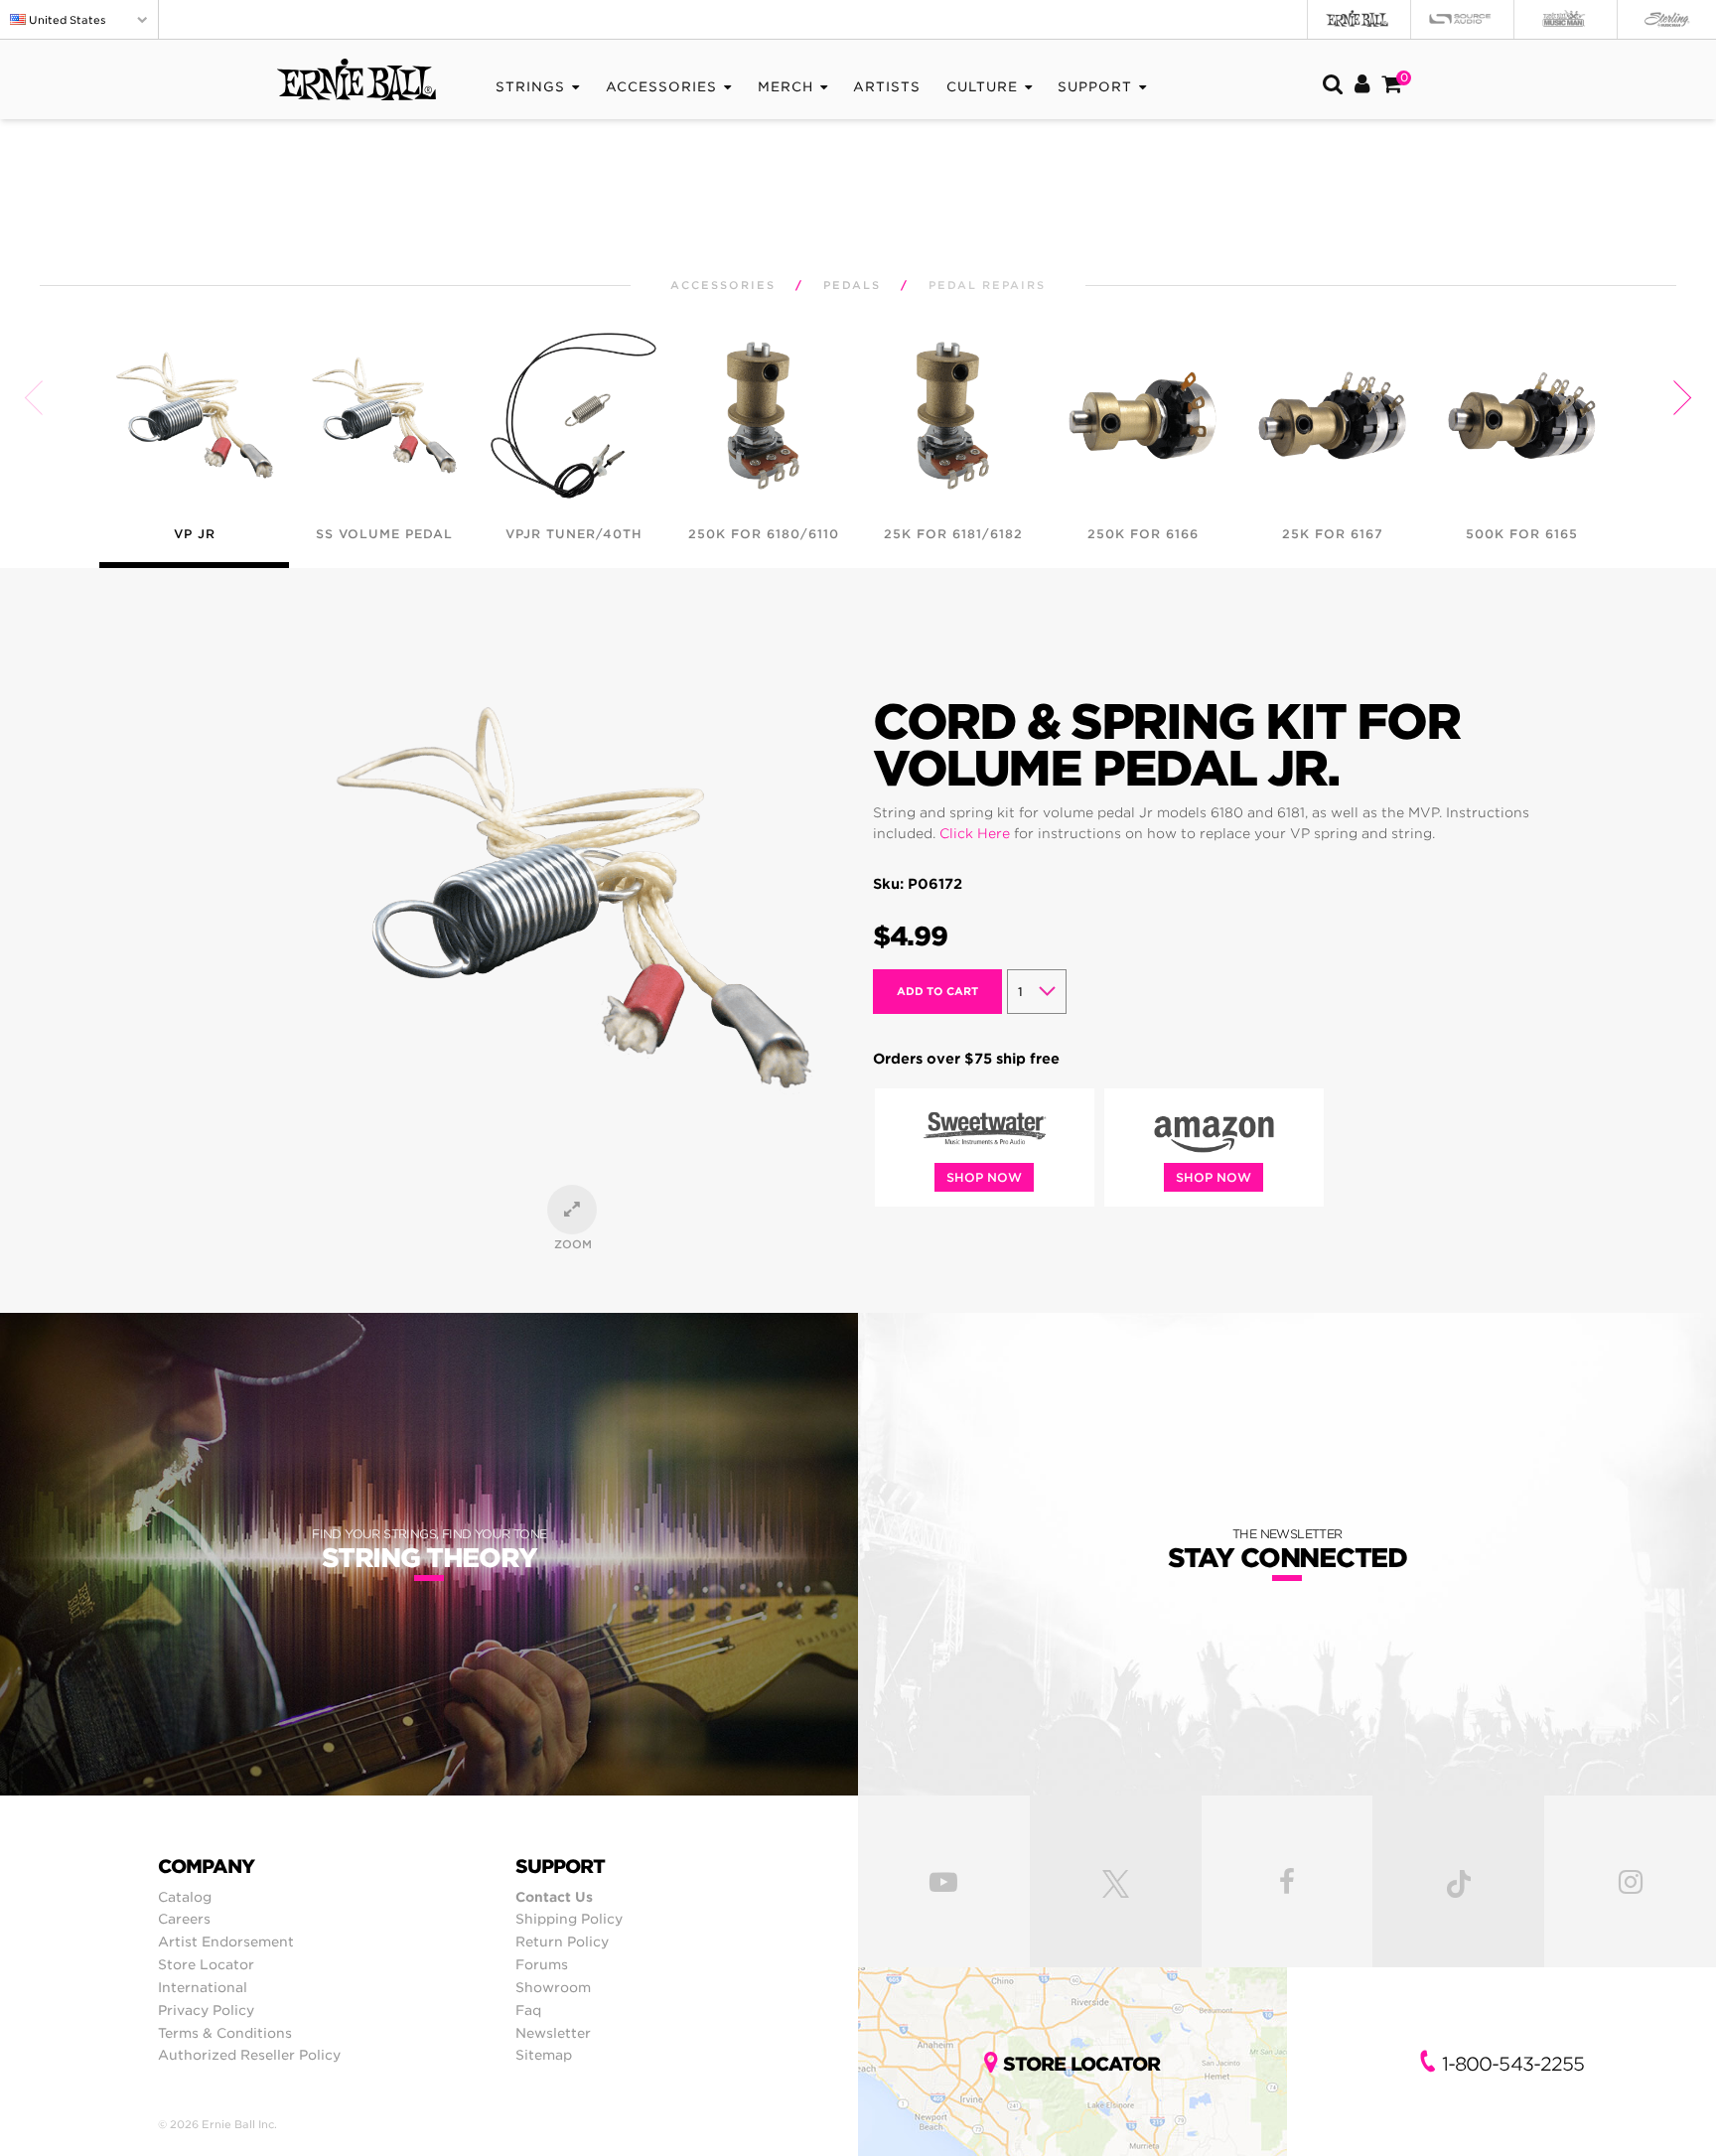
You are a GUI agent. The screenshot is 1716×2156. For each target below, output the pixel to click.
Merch (786, 87)
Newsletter (553, 2033)
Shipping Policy (569, 1919)
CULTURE (982, 87)
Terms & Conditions (225, 2033)
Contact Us (554, 1897)
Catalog (185, 1897)
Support (1095, 87)
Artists (887, 87)
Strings (530, 87)
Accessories (661, 87)
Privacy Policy (206, 2010)
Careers (184, 1919)
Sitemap (544, 2055)
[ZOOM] (572, 1210)
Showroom (553, 1987)
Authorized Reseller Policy (249, 2055)
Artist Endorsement (226, 1941)
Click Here (975, 833)
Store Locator (206, 1964)
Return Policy (562, 1941)
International (203, 1987)
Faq (528, 2010)
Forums (542, 1964)
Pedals (852, 286)
